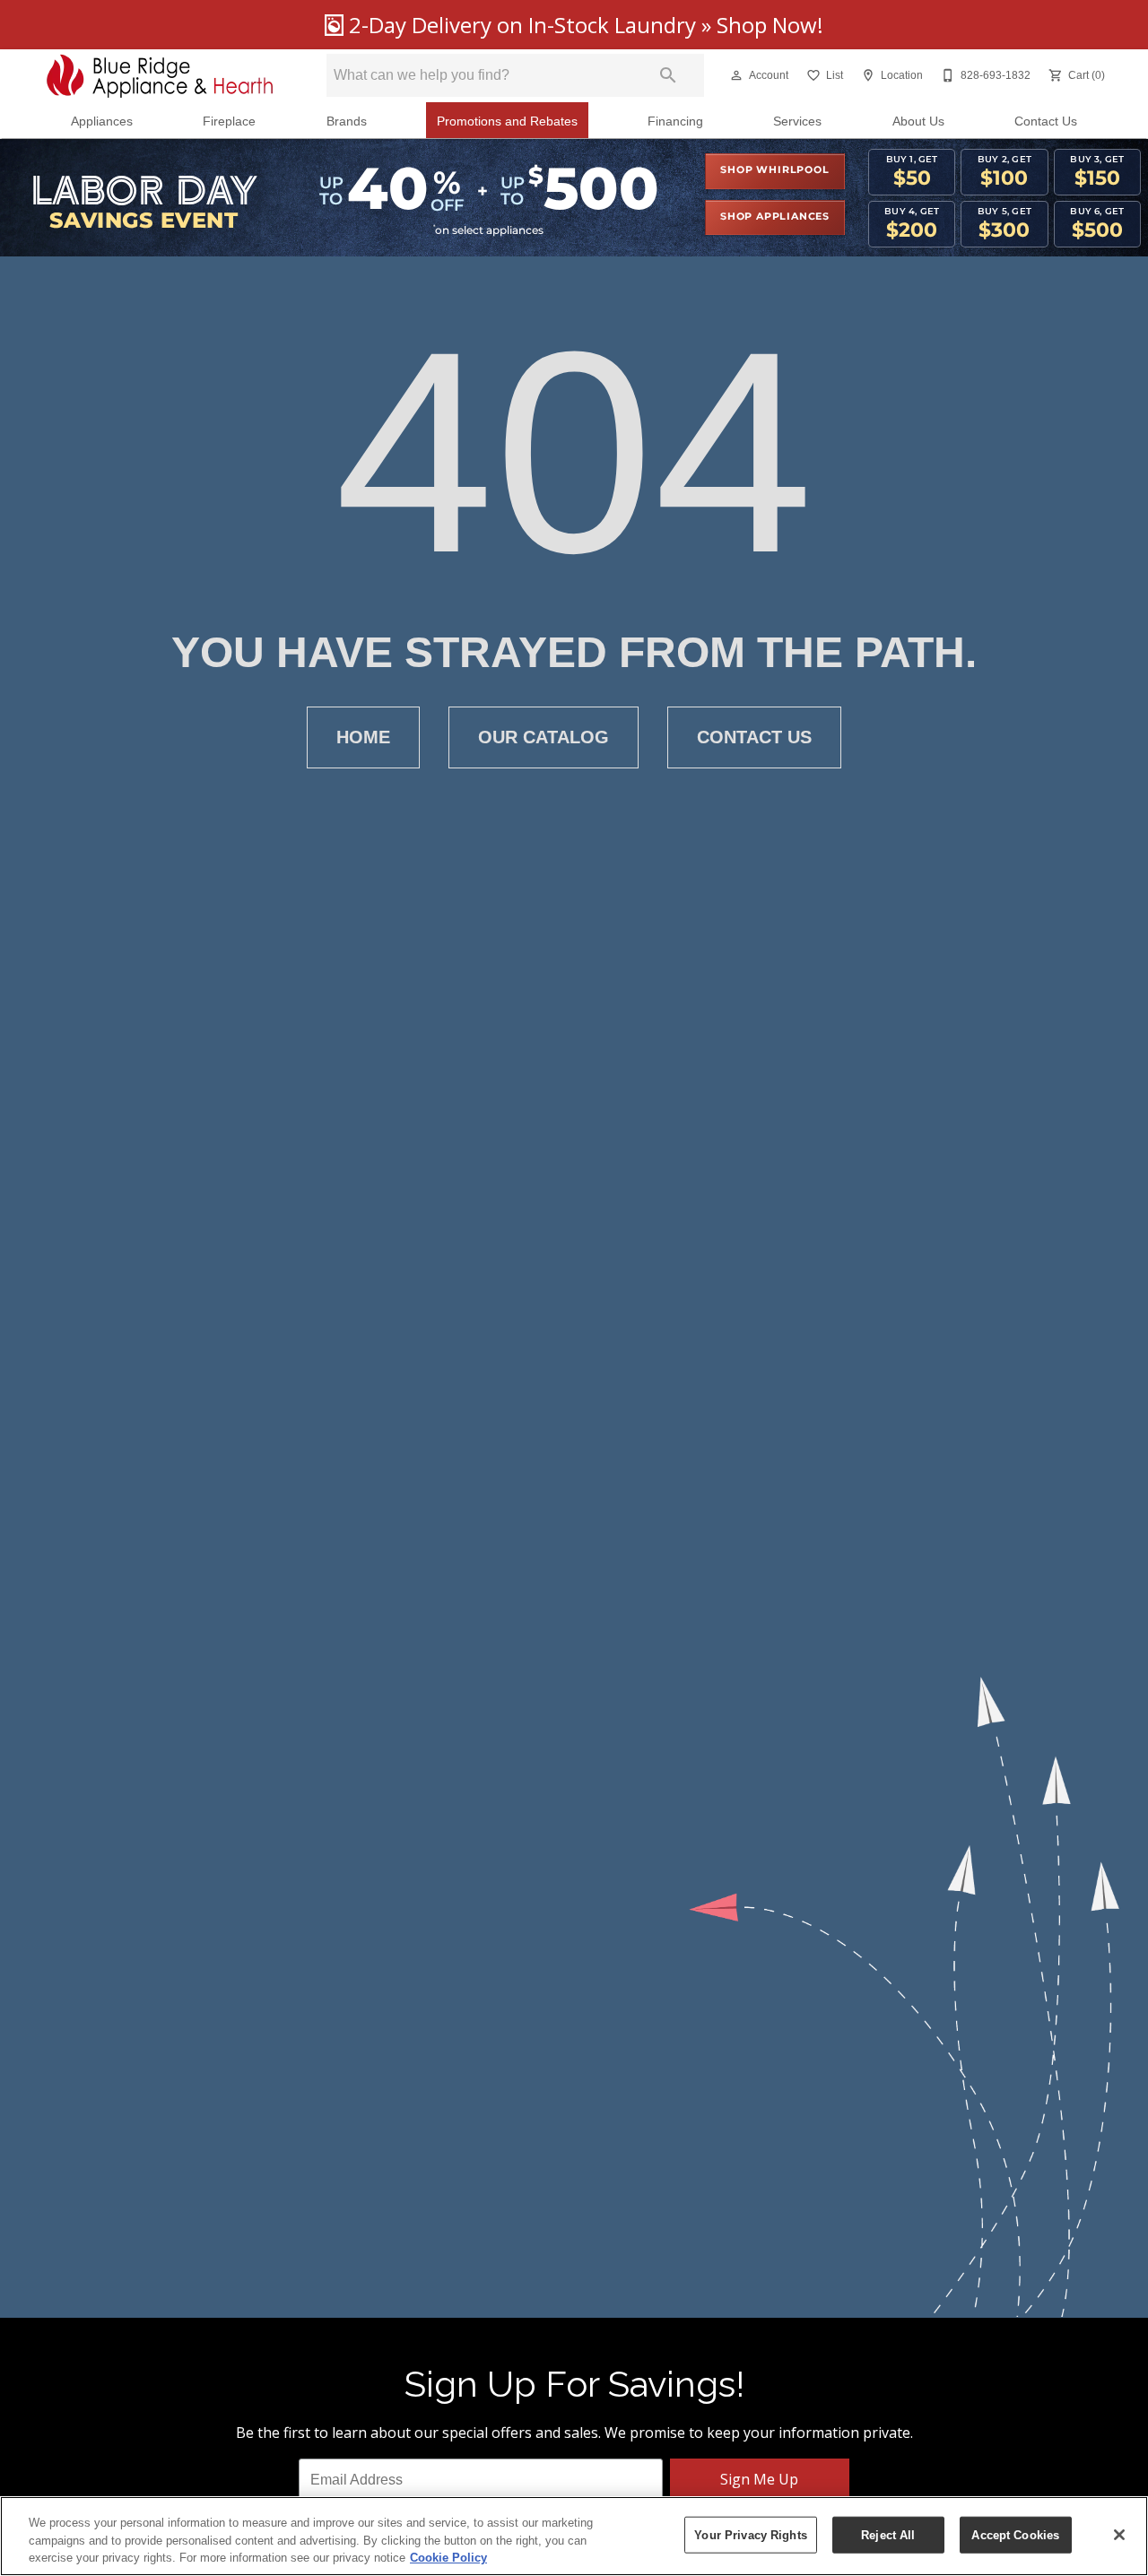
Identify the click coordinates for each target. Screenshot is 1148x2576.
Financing (675, 121)
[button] (736, 75)
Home (363, 737)
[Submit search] (668, 75)
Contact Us (1046, 121)
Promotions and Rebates (507, 121)
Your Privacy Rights (750, 2534)
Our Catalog (544, 737)
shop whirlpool (774, 170)
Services (797, 121)
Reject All (888, 2534)
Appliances (102, 121)
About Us (918, 121)
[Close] (1119, 2535)
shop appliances (775, 217)
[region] (574, 2536)
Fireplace (229, 121)
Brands (347, 121)
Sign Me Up (759, 2479)
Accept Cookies (1015, 2534)
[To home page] (160, 76)
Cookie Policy (448, 2558)
